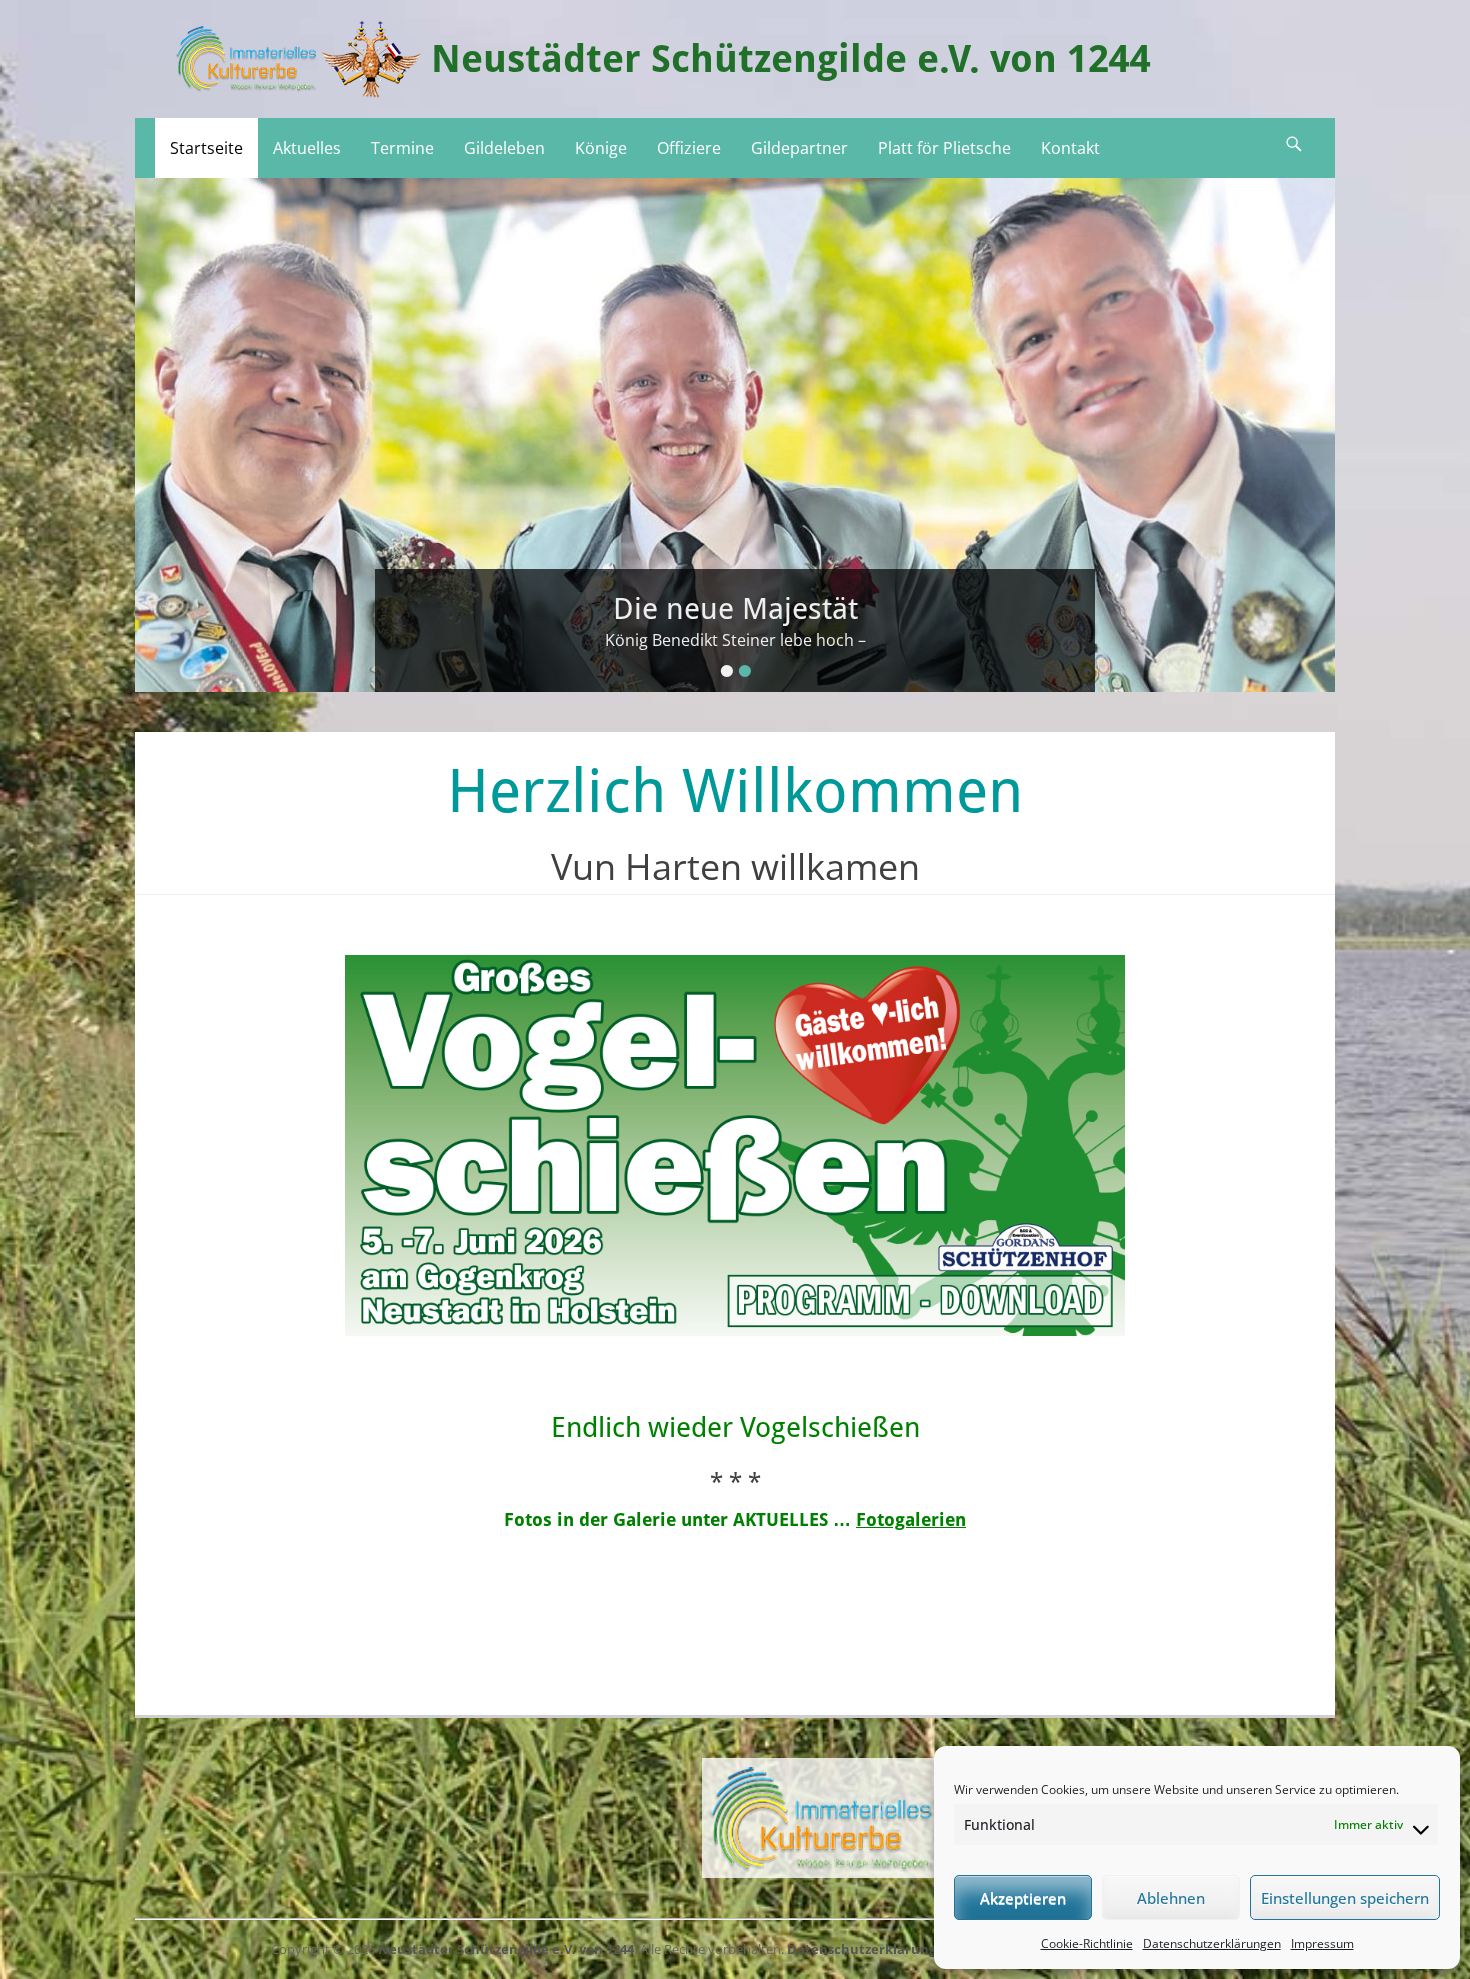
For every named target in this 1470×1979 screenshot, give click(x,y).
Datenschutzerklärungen (1212, 1943)
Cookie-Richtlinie (1087, 1943)
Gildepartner (799, 148)
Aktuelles (307, 148)
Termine (402, 148)
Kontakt (1070, 148)
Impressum (1322, 1943)
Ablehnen (1171, 1898)
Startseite (206, 148)
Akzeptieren (1023, 1898)
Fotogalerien (911, 1519)
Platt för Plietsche (944, 148)
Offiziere (689, 148)
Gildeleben (504, 148)
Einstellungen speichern (1345, 1898)
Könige (601, 148)
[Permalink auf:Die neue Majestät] (735, 435)
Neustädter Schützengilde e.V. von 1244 (791, 59)
